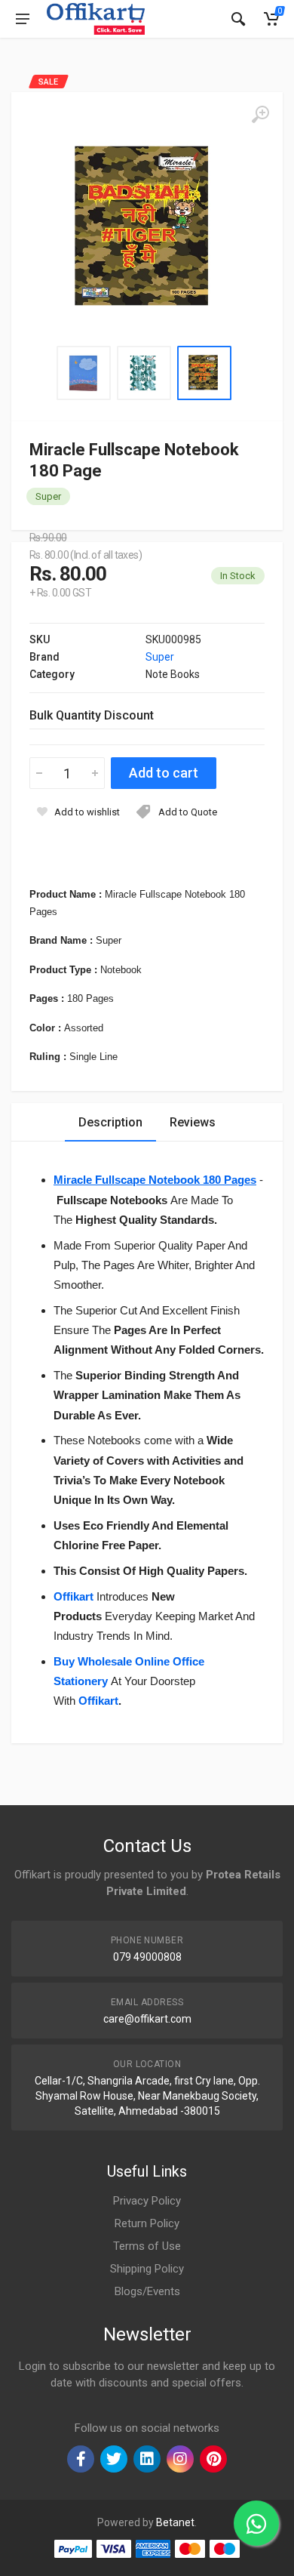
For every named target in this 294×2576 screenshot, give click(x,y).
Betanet (175, 2522)
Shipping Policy (147, 2269)
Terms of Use (147, 2246)
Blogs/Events (147, 2291)
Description (110, 1122)
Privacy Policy (147, 2201)
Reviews (193, 1122)
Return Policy (147, 2223)
